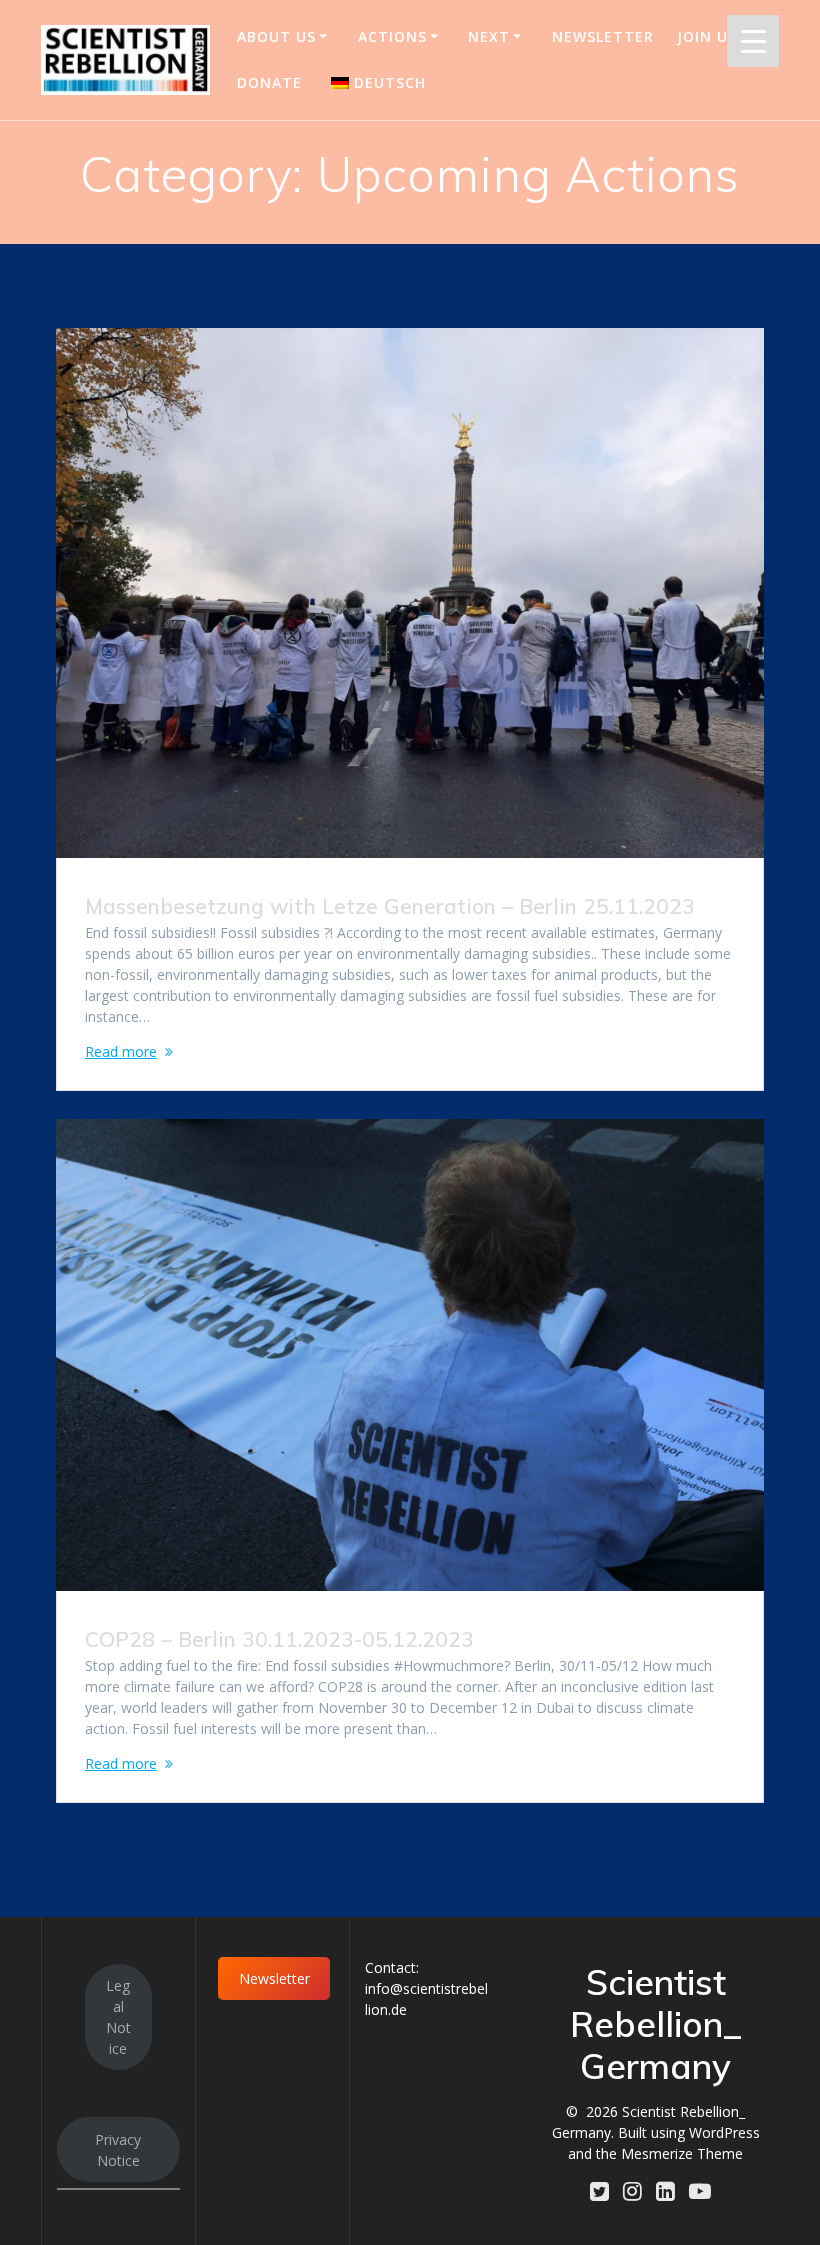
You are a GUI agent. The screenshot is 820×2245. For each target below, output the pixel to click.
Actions (392, 36)
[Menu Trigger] (753, 41)
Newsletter (603, 36)
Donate (269, 82)
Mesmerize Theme (682, 2153)
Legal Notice (118, 2017)
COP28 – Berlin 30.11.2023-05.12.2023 (279, 1639)
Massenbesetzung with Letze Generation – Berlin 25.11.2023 (390, 906)
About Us (276, 36)
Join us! (709, 36)
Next (489, 36)
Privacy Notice (118, 2150)
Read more (121, 1051)
